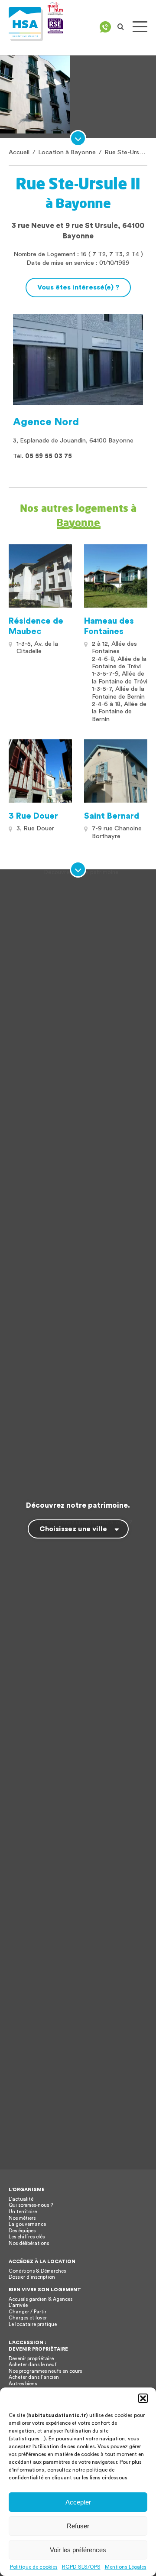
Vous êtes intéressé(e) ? (78, 287)
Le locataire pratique (33, 2324)
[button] (143, 2398)
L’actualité (21, 2199)
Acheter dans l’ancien (34, 2377)
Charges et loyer (28, 2318)
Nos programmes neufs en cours (45, 2371)
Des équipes (22, 2231)
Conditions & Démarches (37, 2271)
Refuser (78, 2526)
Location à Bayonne (67, 152)
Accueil (19, 152)
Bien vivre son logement (45, 2290)
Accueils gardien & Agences (41, 2299)
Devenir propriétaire (31, 2359)
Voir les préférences (78, 2550)
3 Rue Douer (33, 816)
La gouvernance (27, 2224)
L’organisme (27, 2190)
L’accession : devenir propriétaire (38, 2346)
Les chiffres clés (27, 2237)
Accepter (78, 2502)
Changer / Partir (28, 2312)
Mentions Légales (126, 2567)
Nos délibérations (29, 2243)
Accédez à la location (42, 2262)
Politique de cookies (34, 2567)
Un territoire (23, 2212)
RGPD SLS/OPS (81, 2567)
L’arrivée (18, 2305)
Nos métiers (22, 2218)
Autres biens (23, 2384)
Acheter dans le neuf (33, 2365)
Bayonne (78, 522)
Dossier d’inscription (32, 2277)
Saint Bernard (112, 816)
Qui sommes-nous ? (31, 2205)
